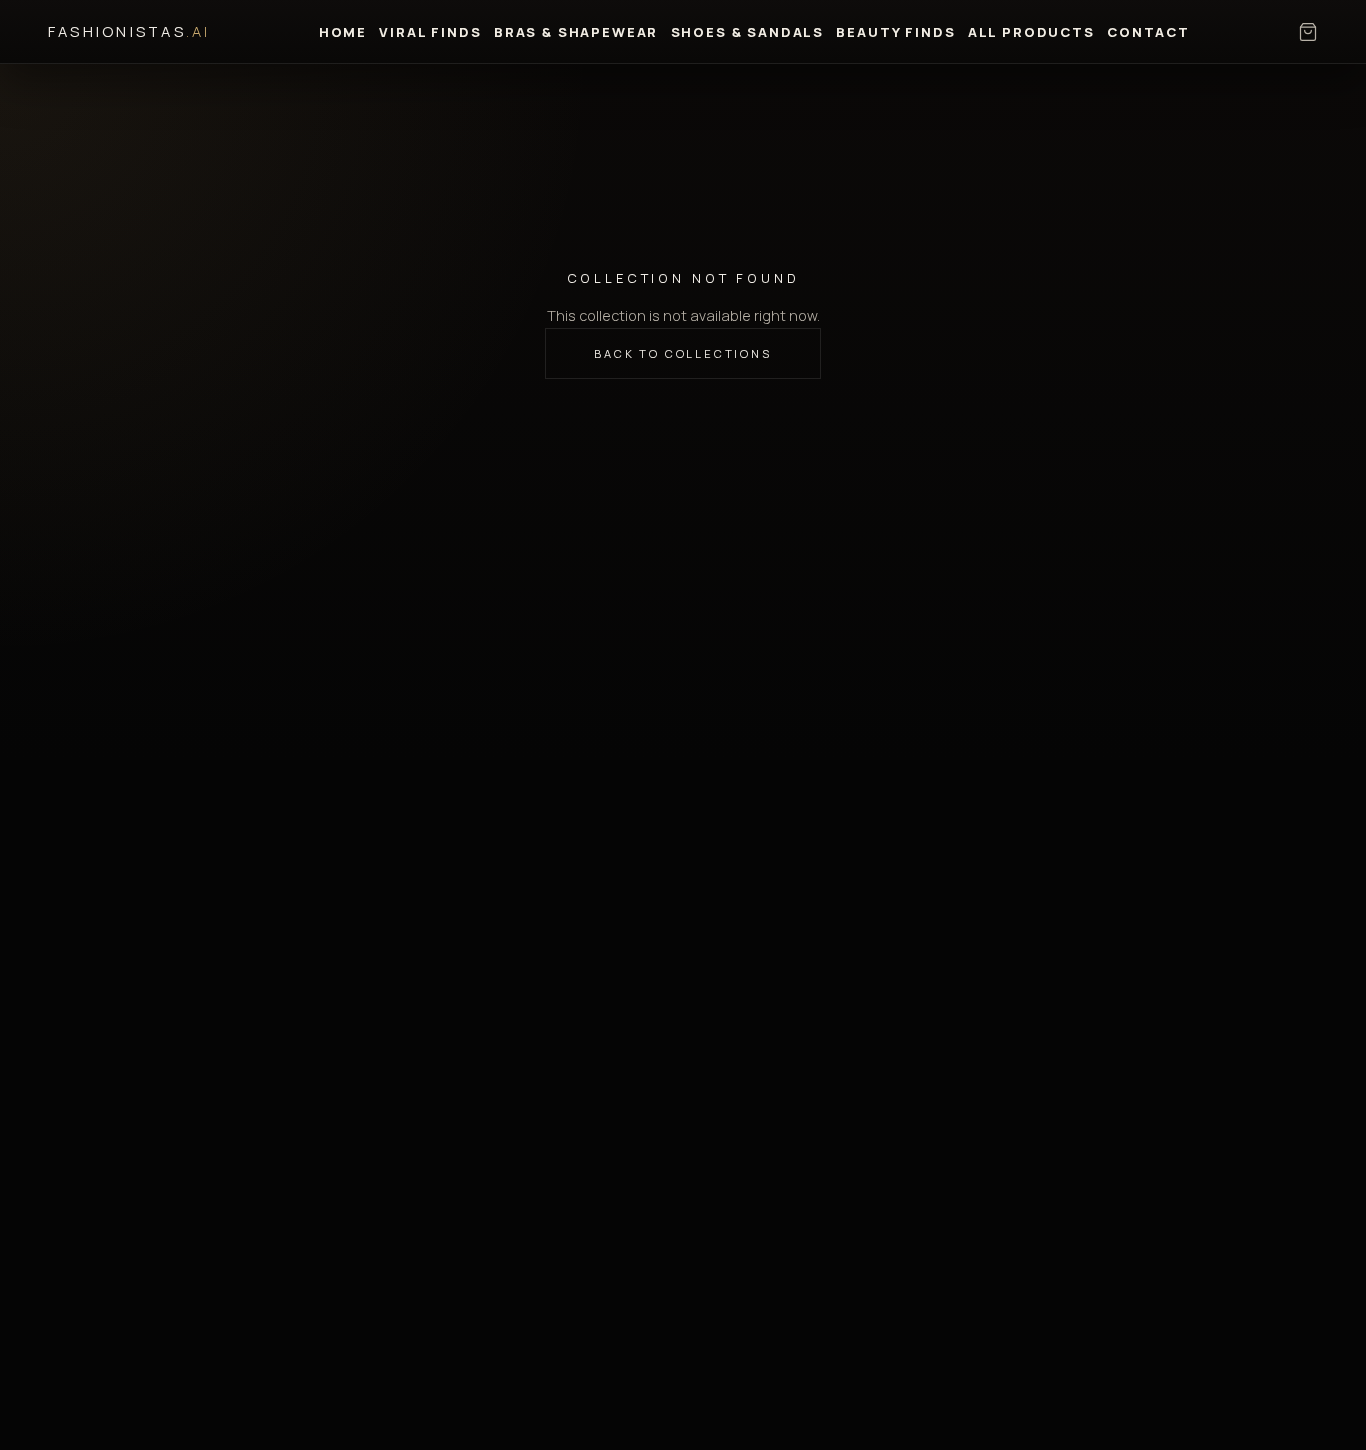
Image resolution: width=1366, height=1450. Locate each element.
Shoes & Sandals (748, 32)
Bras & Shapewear (576, 32)
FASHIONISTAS (129, 31)
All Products (1031, 32)
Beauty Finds (895, 32)
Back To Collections (682, 353)
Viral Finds (430, 32)
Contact (1148, 32)
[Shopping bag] (1308, 32)
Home (343, 32)
